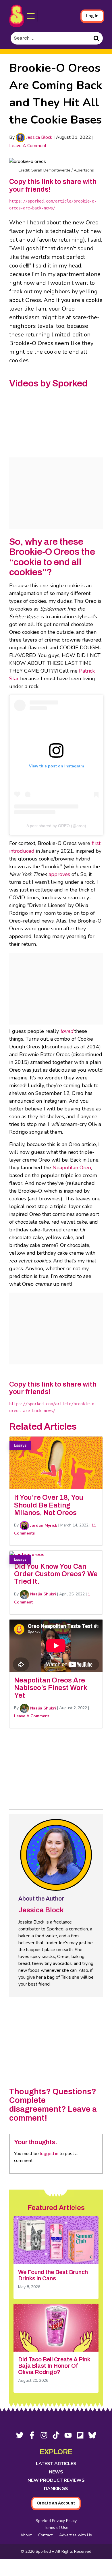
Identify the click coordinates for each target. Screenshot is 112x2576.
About (26, 2535)
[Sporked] (17, 16)
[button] (31, 16)
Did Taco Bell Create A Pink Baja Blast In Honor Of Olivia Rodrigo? (54, 2366)
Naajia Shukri (43, 1594)
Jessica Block (39, 137)
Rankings (56, 2489)
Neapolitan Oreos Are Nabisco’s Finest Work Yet (51, 1688)
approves (59, 874)
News (56, 2472)
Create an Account (56, 2503)
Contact (45, 2535)
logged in (49, 2154)
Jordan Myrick (43, 1525)
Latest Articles (56, 2464)
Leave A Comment (28, 146)
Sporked (44, 2551)
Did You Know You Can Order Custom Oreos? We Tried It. (56, 1574)
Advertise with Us (76, 2535)
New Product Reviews (56, 2480)
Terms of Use (56, 2528)
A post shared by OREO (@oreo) (56, 826)
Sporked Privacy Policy (56, 2521)
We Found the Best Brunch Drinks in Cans (53, 2275)
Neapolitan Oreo (72, 1168)
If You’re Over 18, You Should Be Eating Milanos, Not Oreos (49, 1505)
